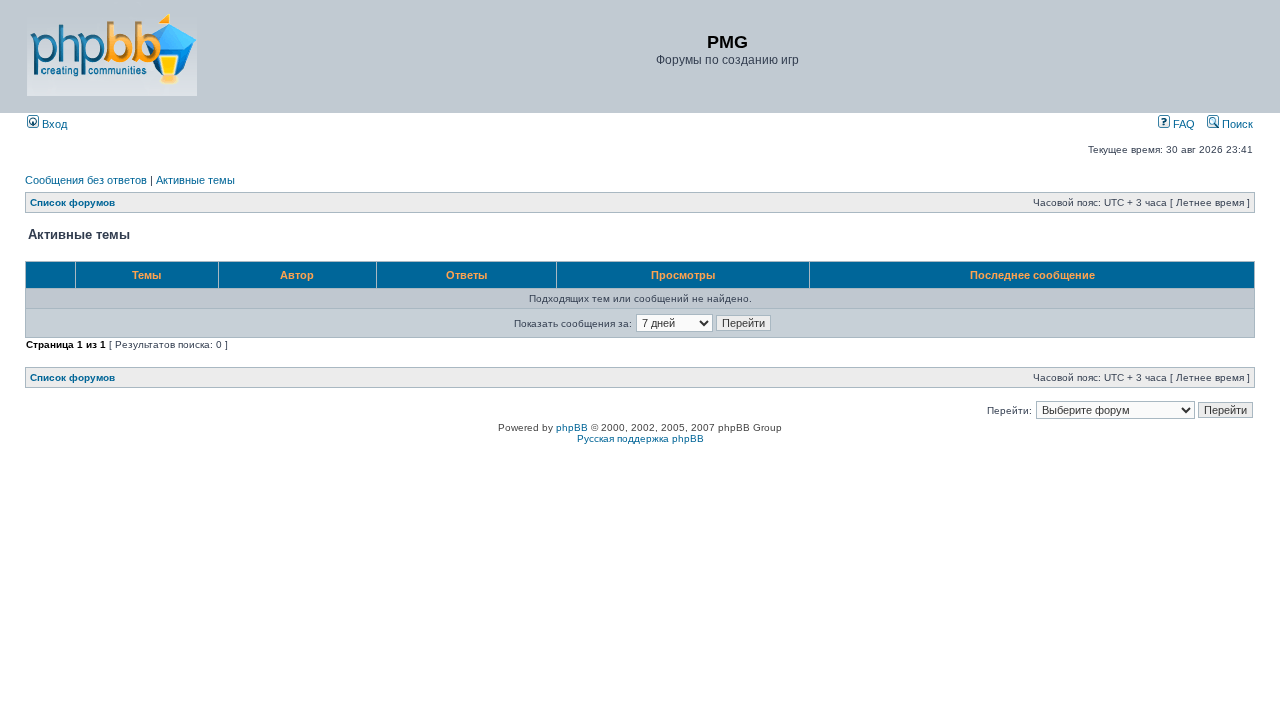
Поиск (1236, 124)
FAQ (1182, 124)
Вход (53, 124)
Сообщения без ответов (86, 180)
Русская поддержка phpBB (640, 438)
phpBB (572, 427)
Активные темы (195, 180)
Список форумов (72, 202)
